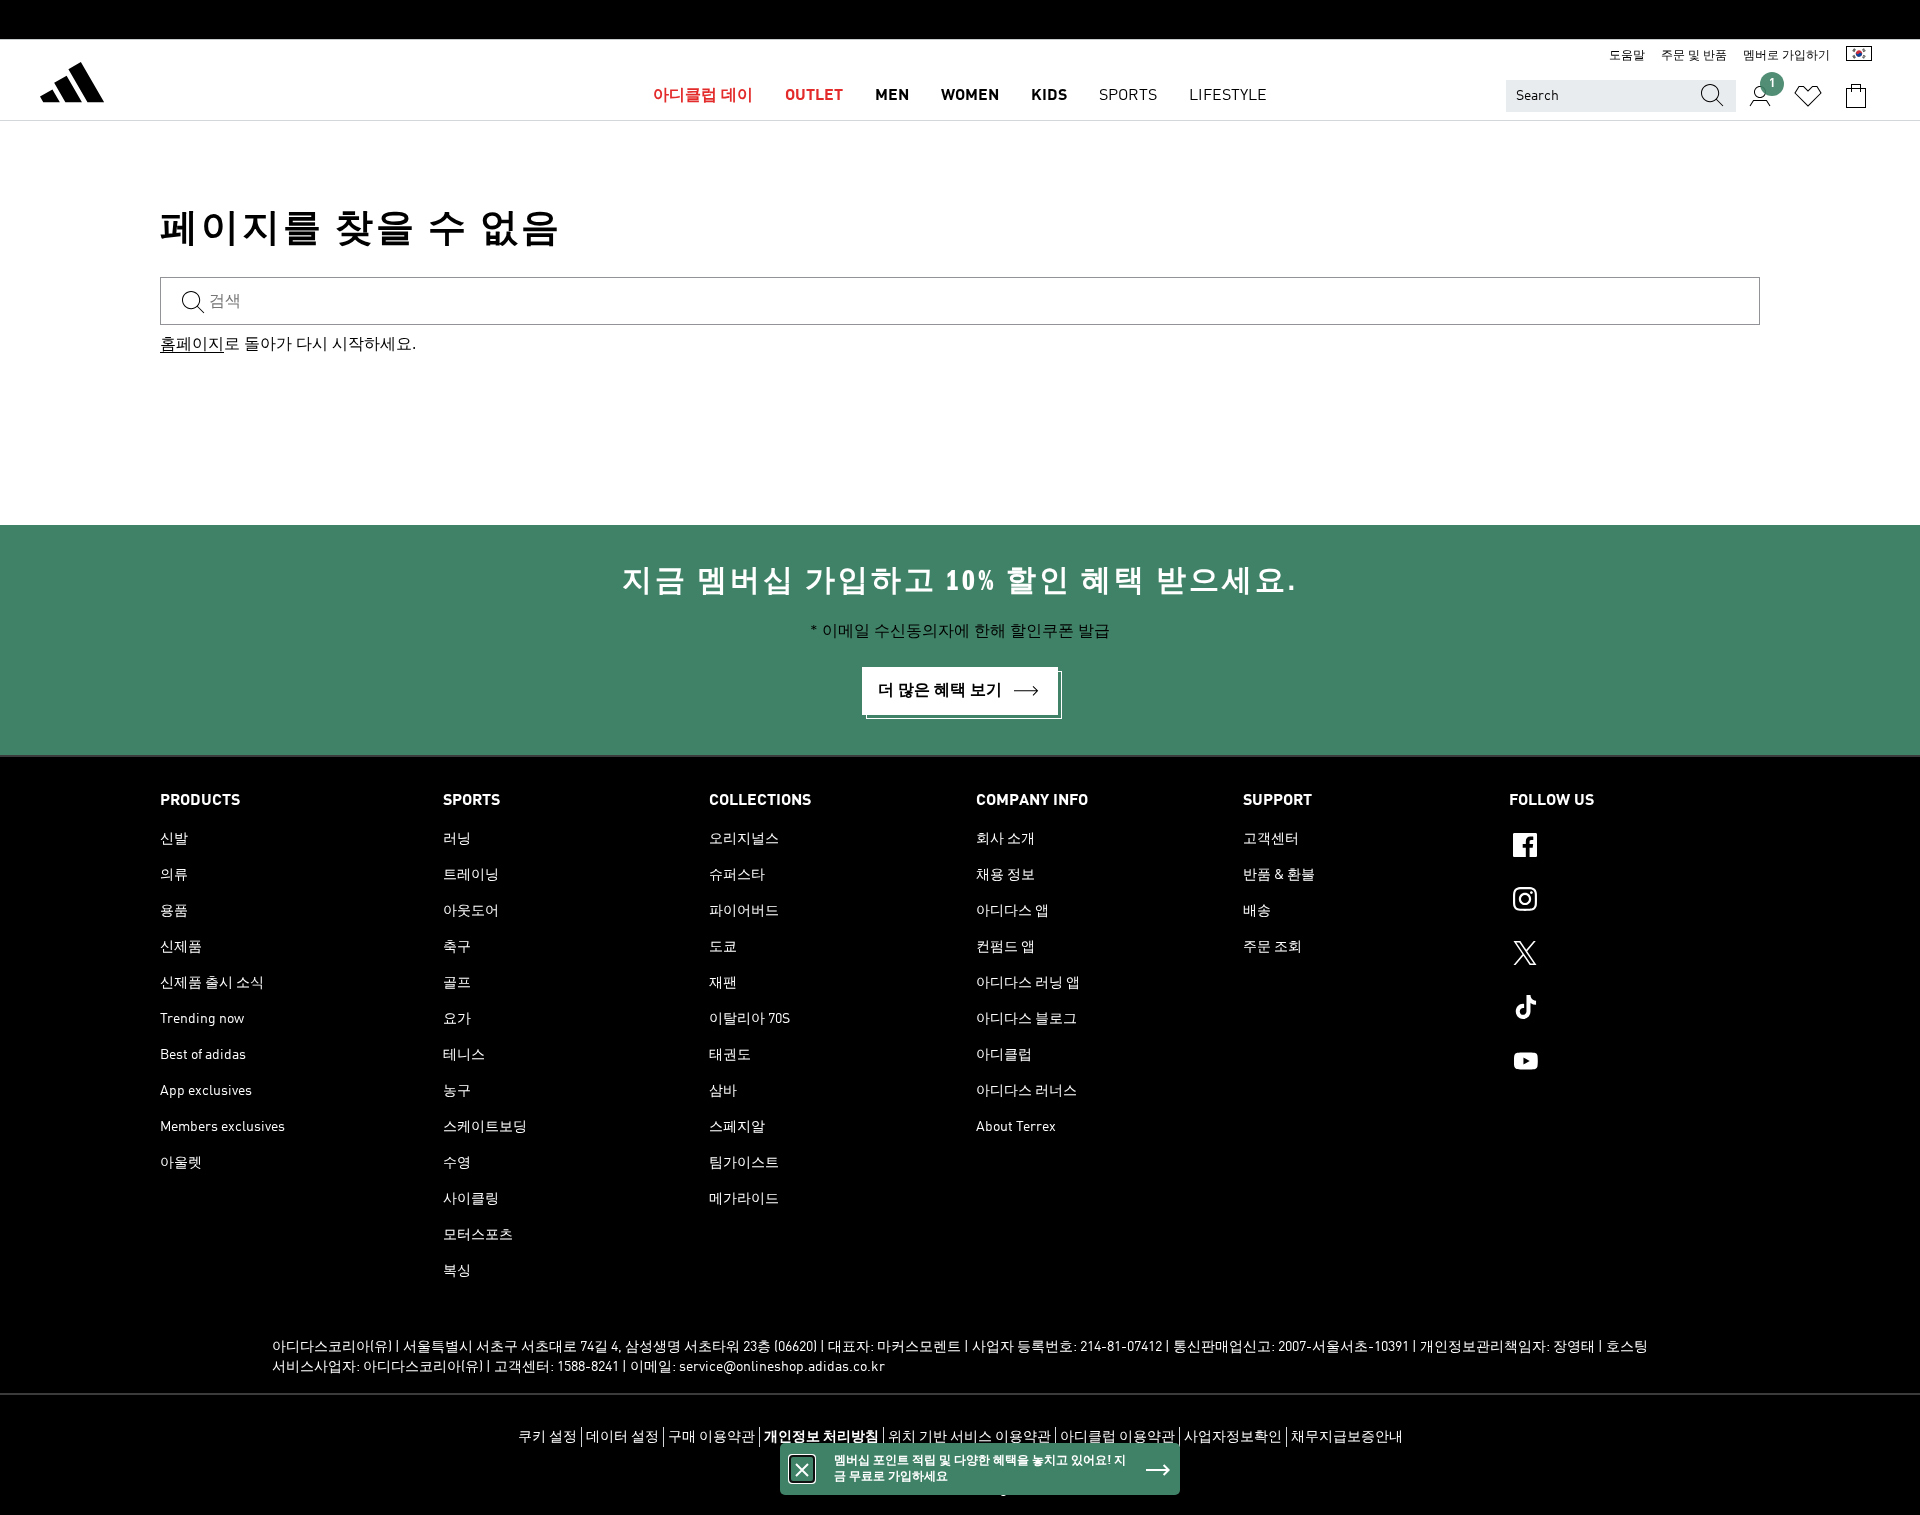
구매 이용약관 (711, 1437)
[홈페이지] (72, 86)
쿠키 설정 (547, 1437)
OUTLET (814, 96)
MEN (892, 96)
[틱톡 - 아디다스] (1634, 1010)
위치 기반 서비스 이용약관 (969, 1437)
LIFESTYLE (1228, 96)
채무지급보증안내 (1347, 1437)
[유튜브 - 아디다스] (1634, 1064)
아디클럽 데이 (703, 96)
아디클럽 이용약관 (1117, 1437)
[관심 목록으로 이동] (1808, 96)
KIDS (1049, 96)
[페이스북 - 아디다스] (1634, 848)
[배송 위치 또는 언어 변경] (1859, 56)
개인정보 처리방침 (821, 1437)
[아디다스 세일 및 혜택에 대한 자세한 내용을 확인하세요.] (960, 20)
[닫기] (802, 1469)
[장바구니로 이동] (1856, 96)
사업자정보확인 (1233, 1437)
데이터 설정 (622, 1437)
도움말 (1627, 56)
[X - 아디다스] (1634, 956)
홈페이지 (192, 345)
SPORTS (1128, 96)
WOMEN (970, 96)
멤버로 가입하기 (1786, 56)
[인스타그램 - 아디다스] (1634, 902)
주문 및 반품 (1694, 56)
